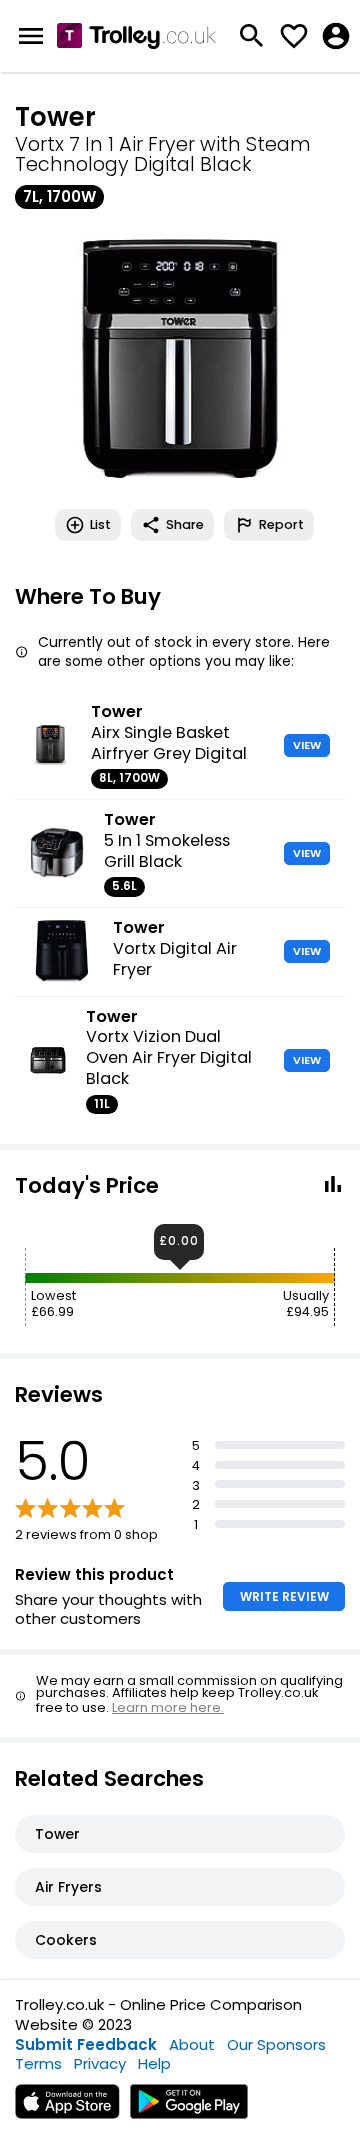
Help (154, 2063)
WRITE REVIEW (284, 1596)
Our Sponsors (276, 2044)
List (100, 524)
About (192, 2044)
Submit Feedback (86, 2044)
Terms (38, 2063)
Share (185, 524)
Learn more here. (168, 1707)
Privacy (100, 2063)
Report (281, 524)
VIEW (307, 745)
